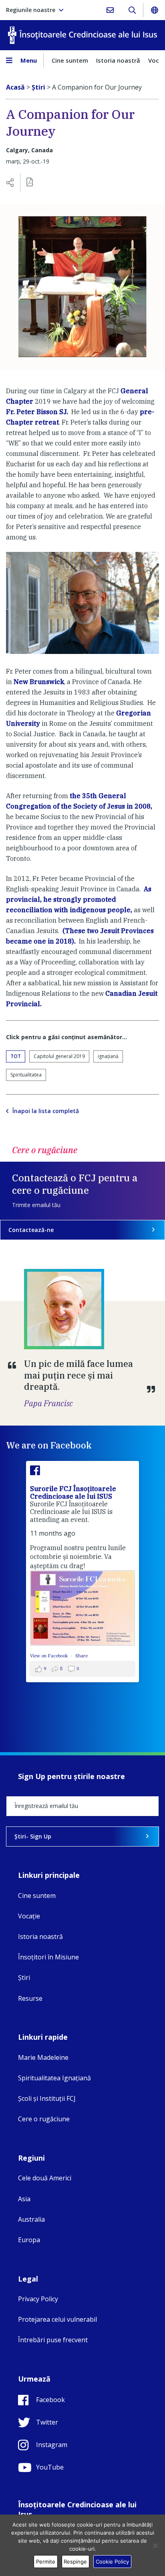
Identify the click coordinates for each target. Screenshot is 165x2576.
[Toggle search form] (132, 10)
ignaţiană (108, 1056)
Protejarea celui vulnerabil (57, 2319)
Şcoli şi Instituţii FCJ (47, 2098)
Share (81, 1656)
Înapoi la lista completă (46, 1111)
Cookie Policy (112, 2562)
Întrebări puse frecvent (53, 2340)
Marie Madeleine (43, 2057)
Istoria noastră (118, 60)
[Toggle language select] (154, 10)
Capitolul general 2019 (59, 1056)
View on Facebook (49, 1656)
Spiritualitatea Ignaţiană (54, 2078)
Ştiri (24, 1977)
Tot (16, 1056)
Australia (31, 2219)
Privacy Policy (38, 2299)
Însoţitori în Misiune (48, 1957)
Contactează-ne (31, 1230)
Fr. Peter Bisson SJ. (37, 412)
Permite (46, 2562)
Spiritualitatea (26, 1075)
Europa (29, 2240)
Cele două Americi (45, 2178)
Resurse (30, 1998)
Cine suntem (70, 60)
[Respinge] (155, 2545)
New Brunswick (39, 682)
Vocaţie (29, 1916)
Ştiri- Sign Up (33, 1836)
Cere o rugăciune (44, 2119)
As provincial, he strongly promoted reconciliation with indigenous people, (79, 899)
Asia (24, 2199)
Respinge (75, 2562)
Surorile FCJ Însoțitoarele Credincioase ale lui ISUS (73, 1492)
